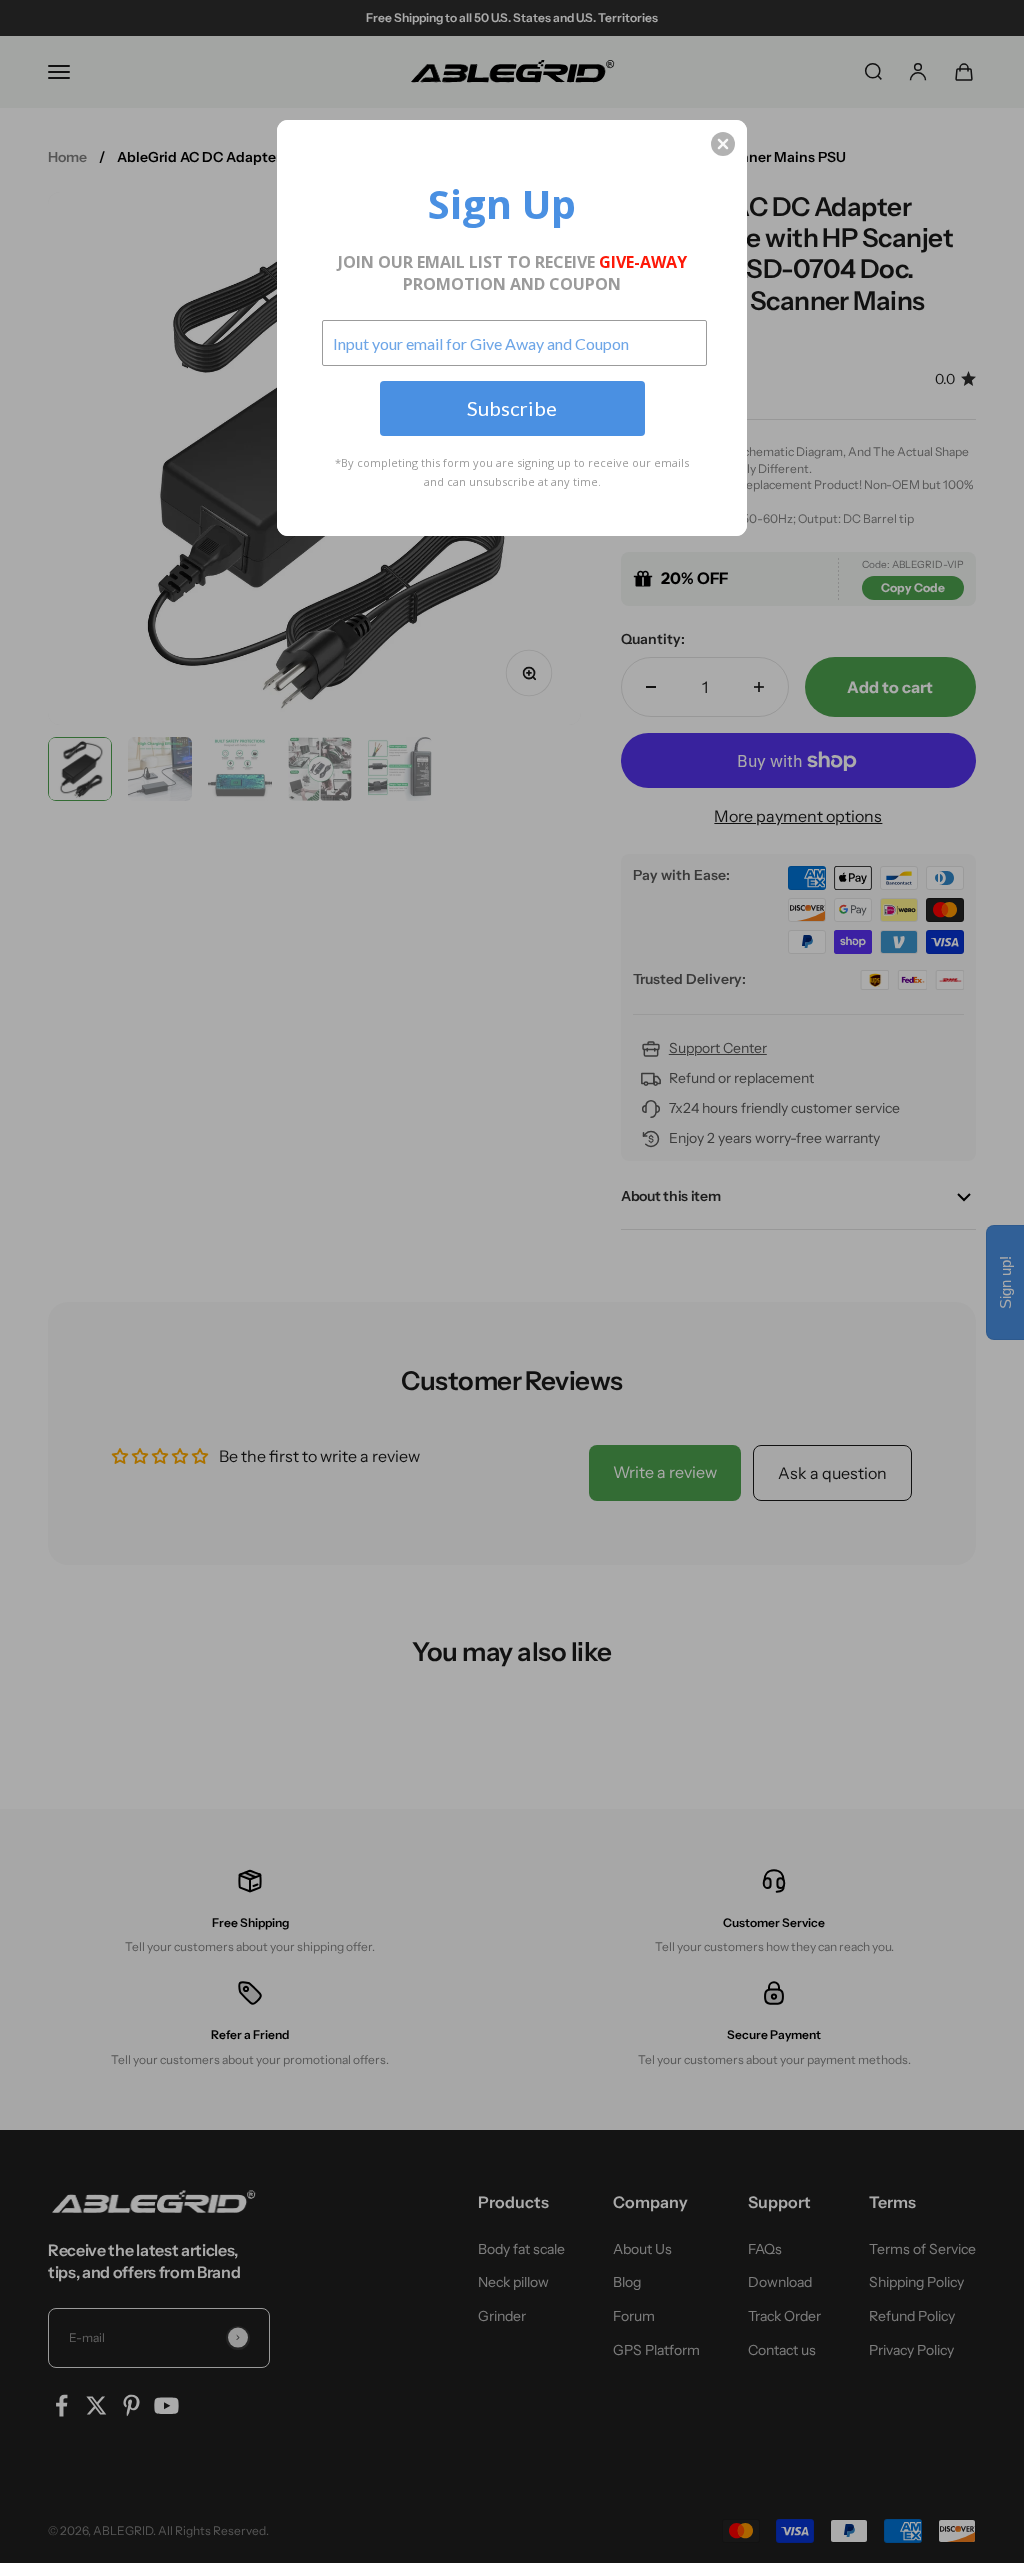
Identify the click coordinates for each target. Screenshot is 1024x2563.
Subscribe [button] (512, 408)
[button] (723, 144)
